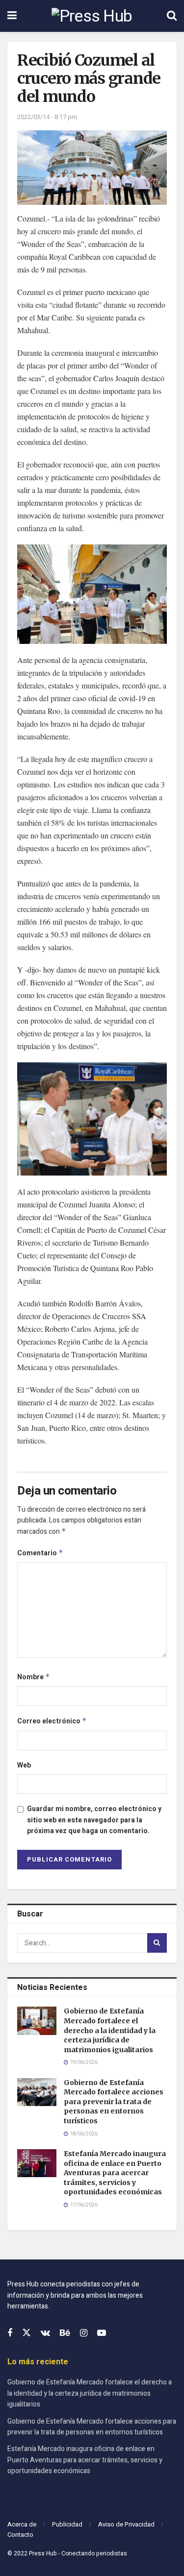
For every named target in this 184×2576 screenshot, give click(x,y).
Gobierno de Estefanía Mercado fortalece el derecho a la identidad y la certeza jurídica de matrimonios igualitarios (110, 2030)
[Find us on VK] (45, 2333)
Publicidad (67, 2524)
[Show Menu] (12, 16)
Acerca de (22, 2524)
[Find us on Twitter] (26, 2333)
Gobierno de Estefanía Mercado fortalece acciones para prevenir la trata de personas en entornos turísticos (114, 2102)
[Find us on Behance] (65, 2333)
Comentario (40, 1553)
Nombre (34, 1677)
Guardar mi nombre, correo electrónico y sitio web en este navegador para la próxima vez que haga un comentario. (94, 1820)
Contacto (20, 2535)
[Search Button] (172, 16)
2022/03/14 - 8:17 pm (47, 117)
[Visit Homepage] (92, 16)
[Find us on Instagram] (84, 2333)
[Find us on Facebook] (10, 2333)
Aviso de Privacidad (126, 2524)
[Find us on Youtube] (102, 2333)
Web (24, 1765)
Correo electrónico (52, 1721)
